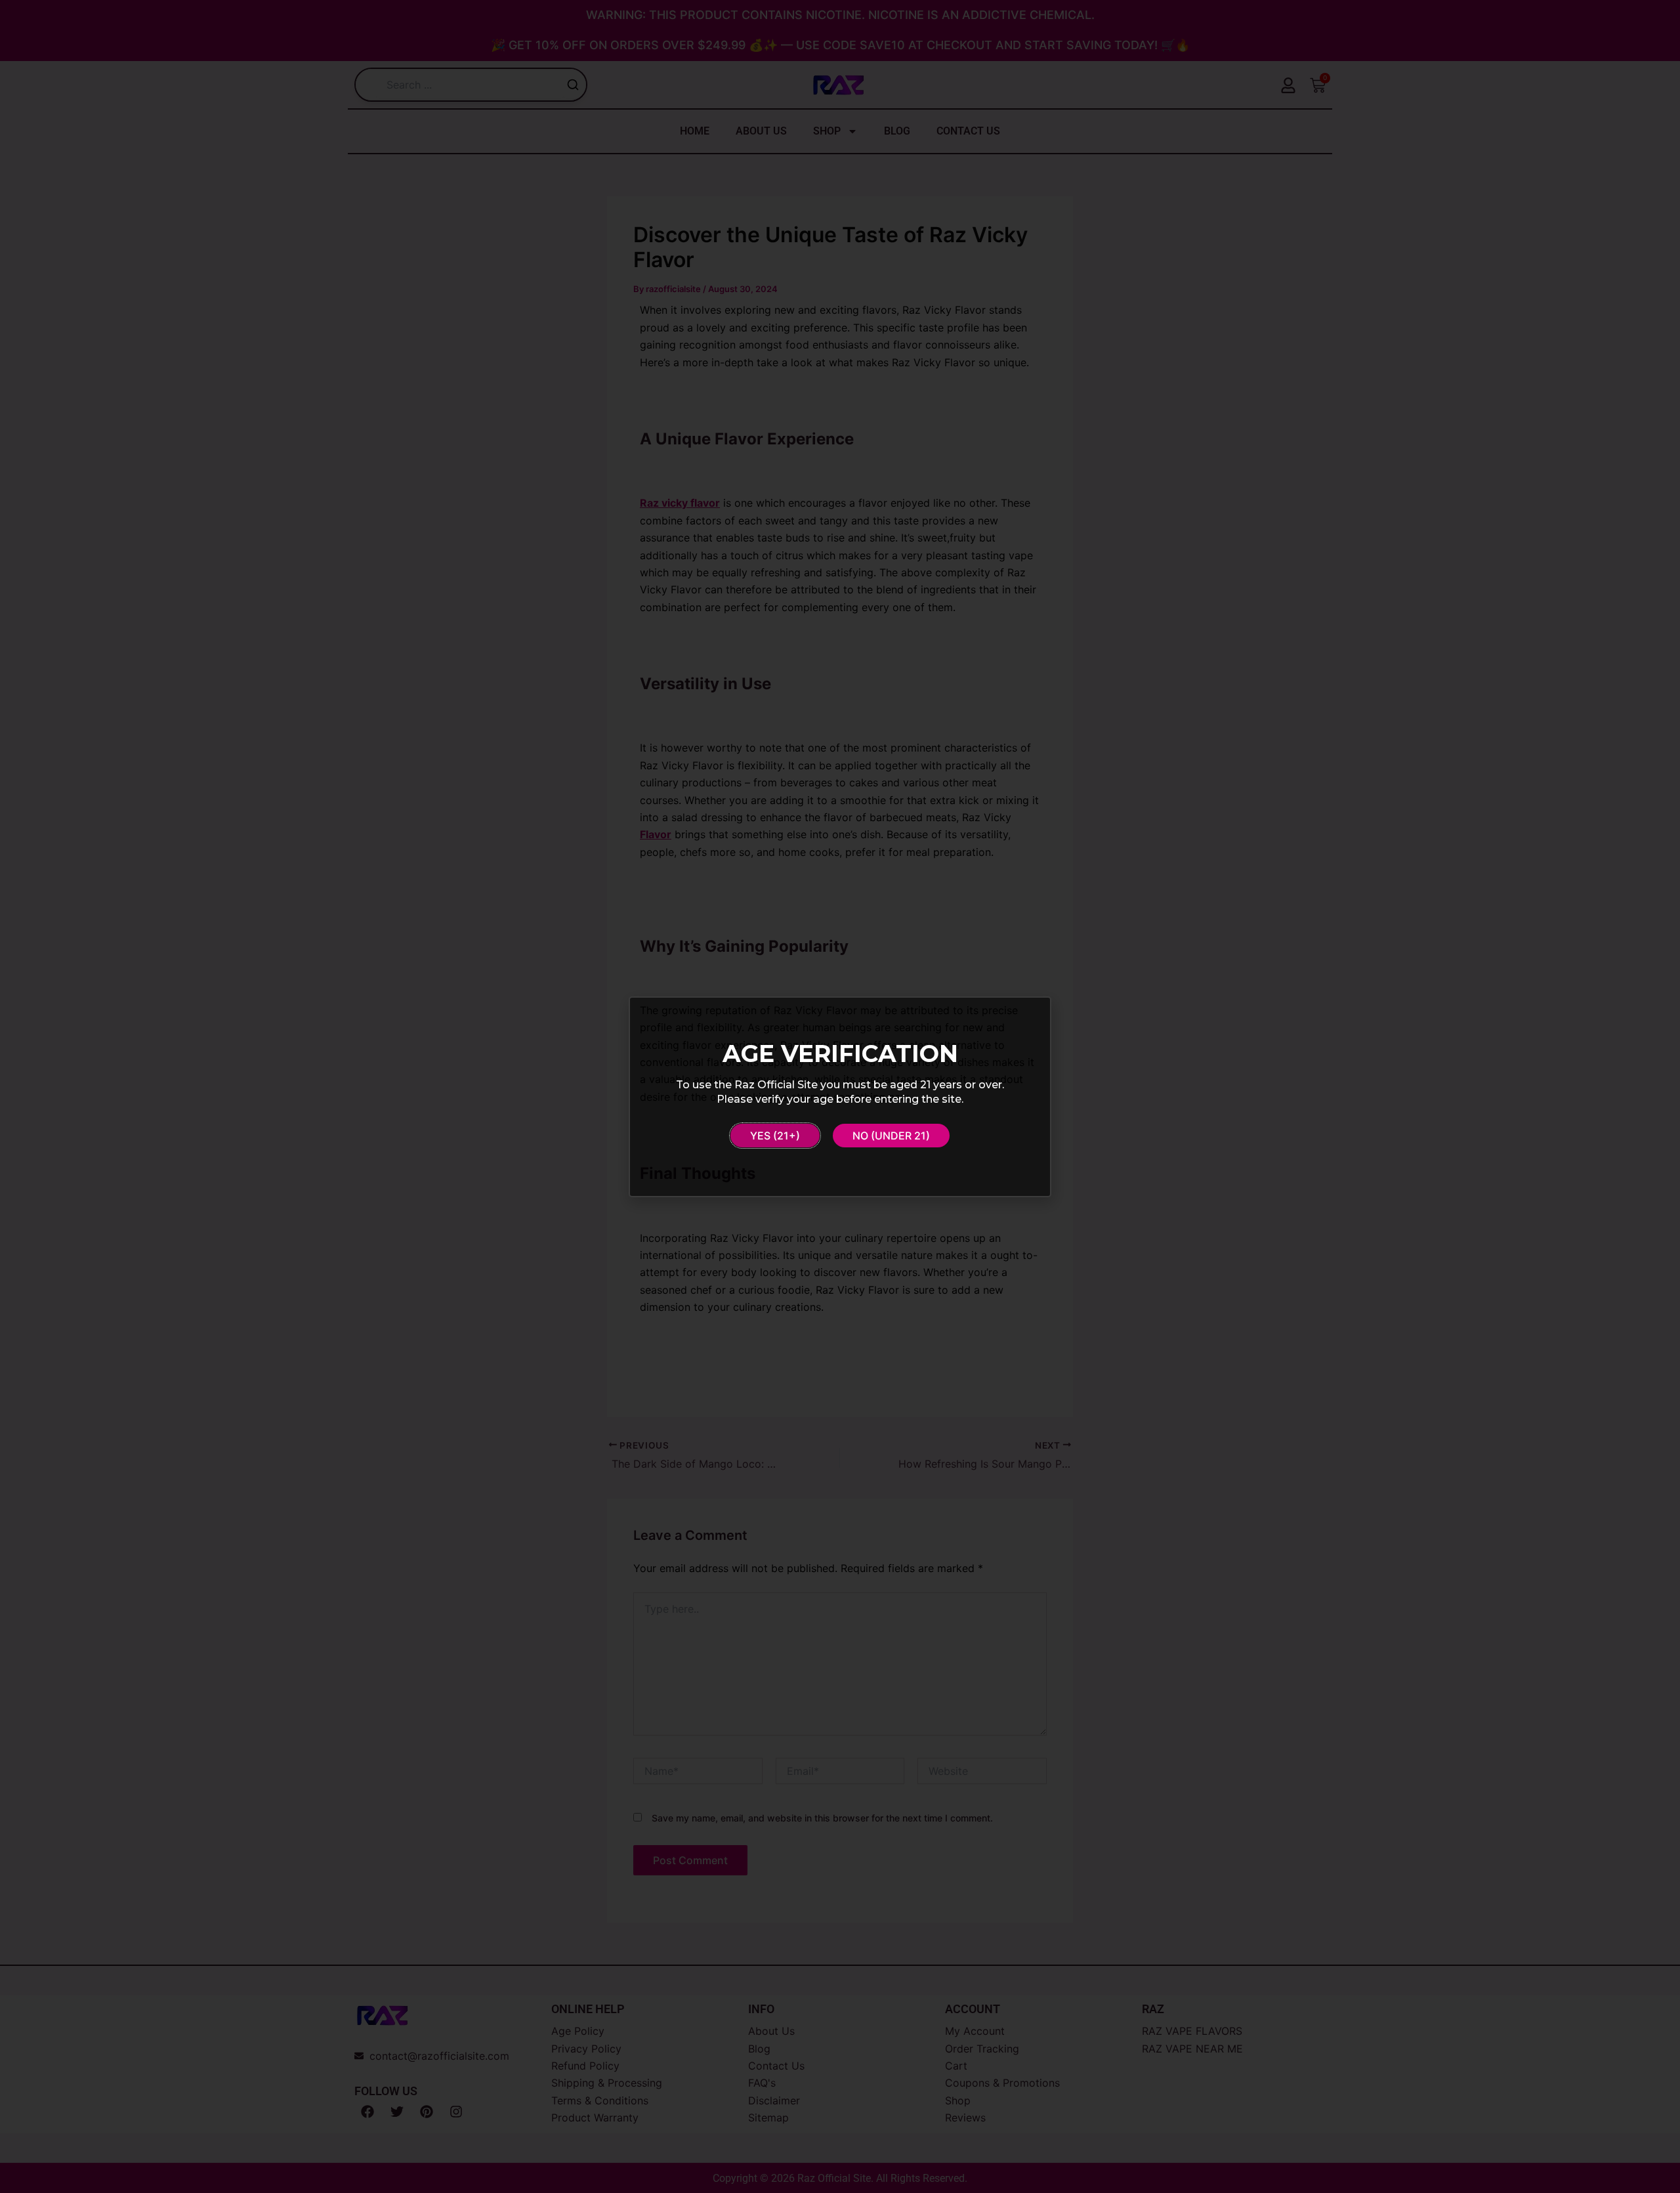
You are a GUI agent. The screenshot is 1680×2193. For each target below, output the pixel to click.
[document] (840, 1096)
